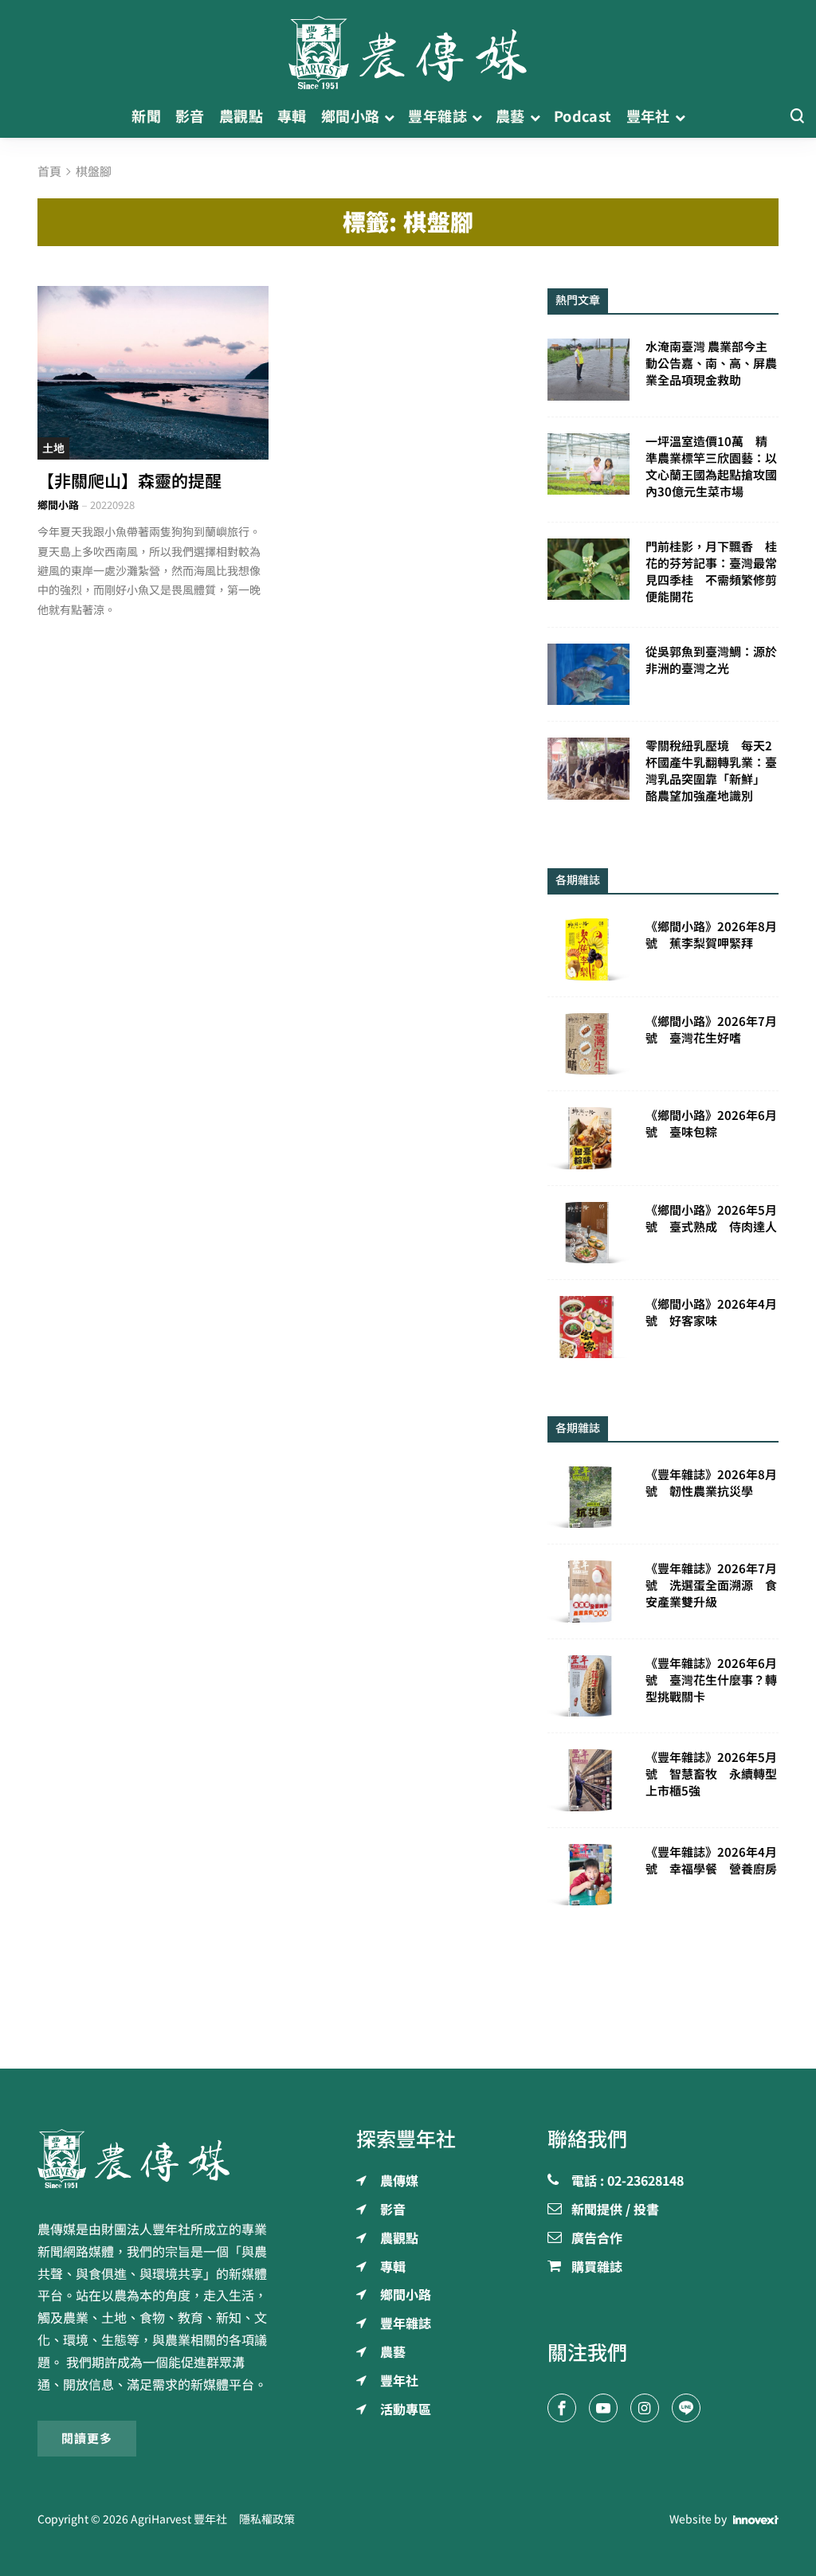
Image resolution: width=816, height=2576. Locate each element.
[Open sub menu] (389, 117)
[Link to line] (686, 2408)
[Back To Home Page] (153, 2159)
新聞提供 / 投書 (615, 2210)
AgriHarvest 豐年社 (179, 2519)
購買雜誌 (597, 2268)
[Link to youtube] (603, 2408)
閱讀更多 (87, 2439)
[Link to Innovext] (756, 2520)
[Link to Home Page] (408, 48)
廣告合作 (597, 2239)
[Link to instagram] (645, 2408)
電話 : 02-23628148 (628, 2182)
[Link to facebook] (562, 2408)
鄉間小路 (58, 505)
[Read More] (153, 373)
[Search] (797, 117)
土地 (53, 448)
